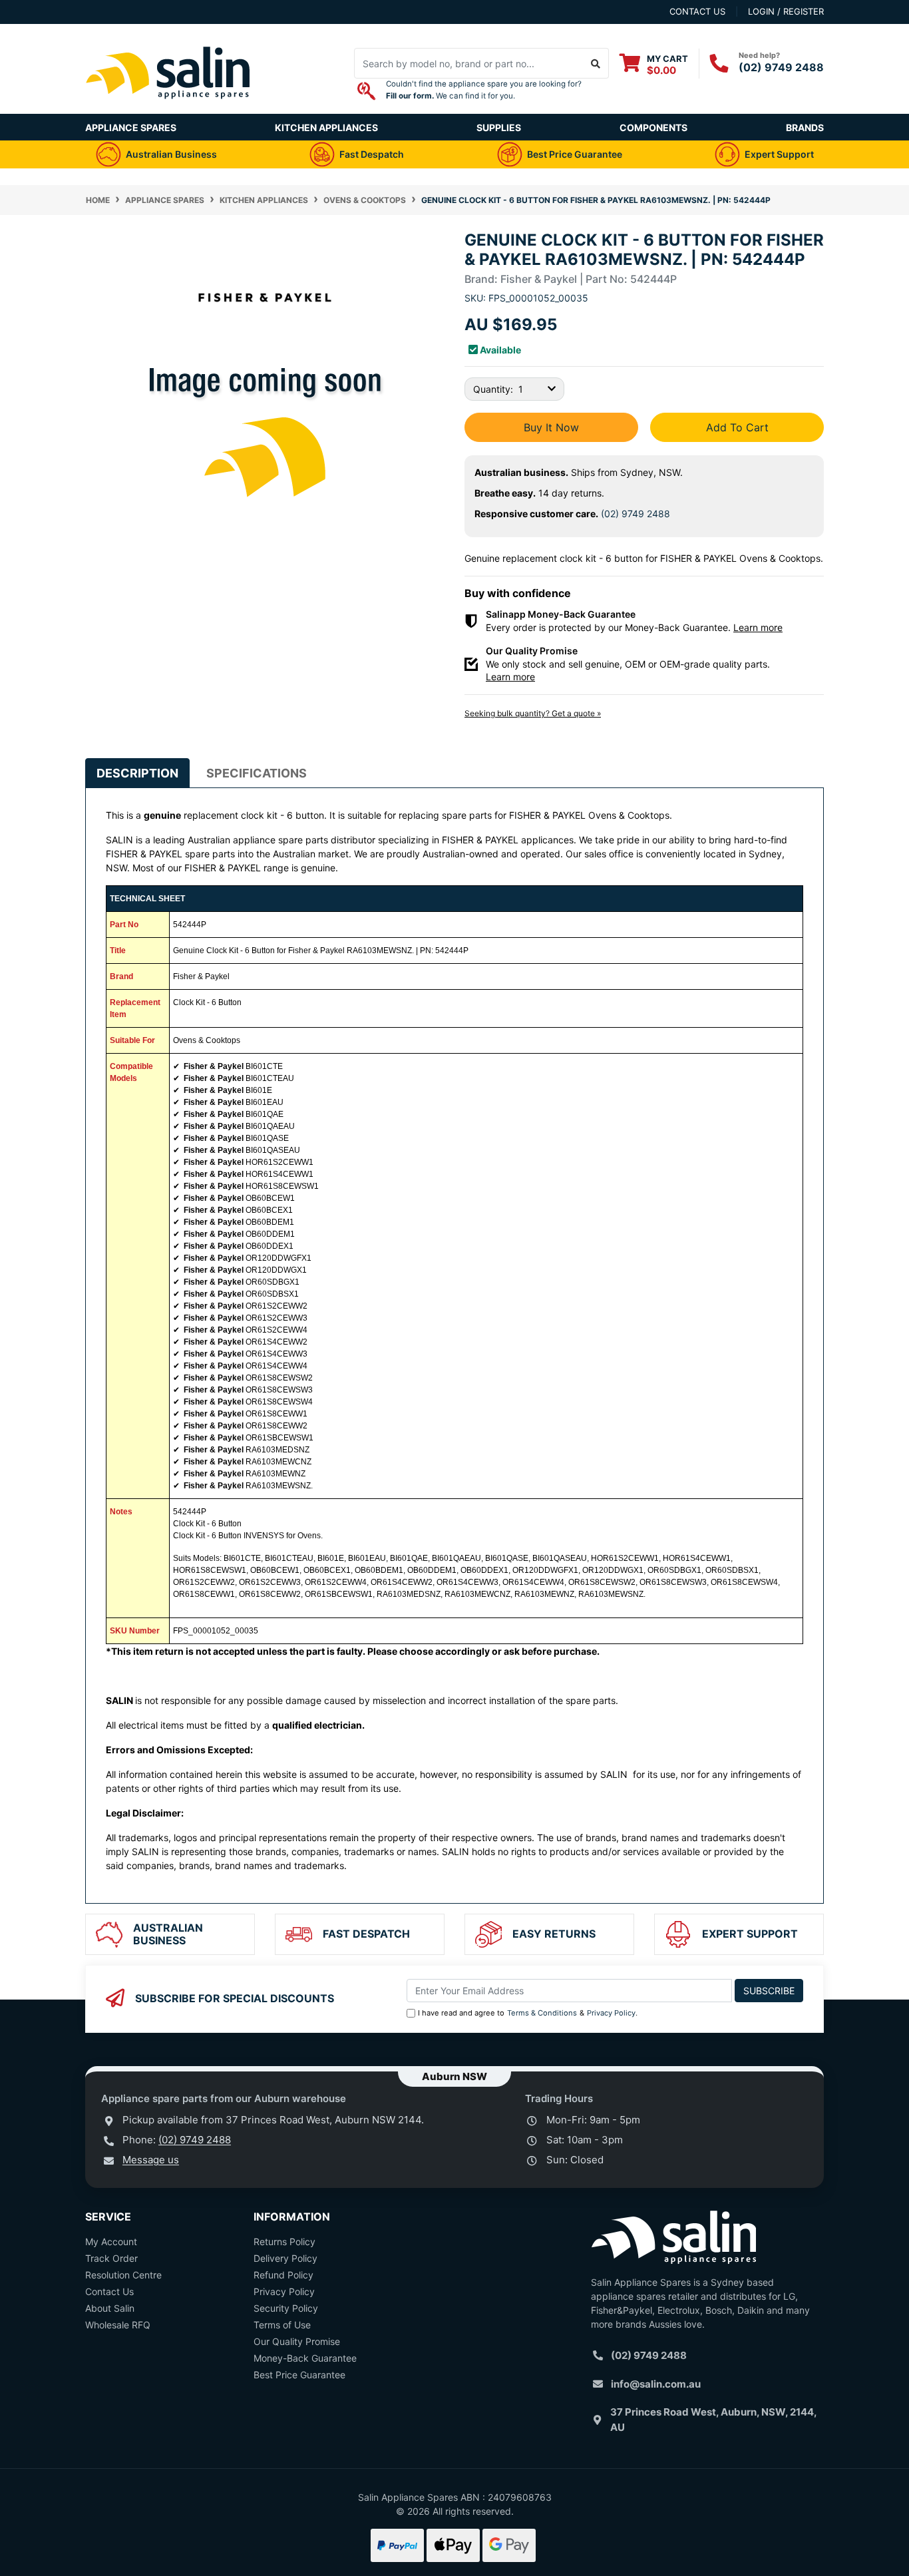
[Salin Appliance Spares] (168, 107)
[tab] (137, 773)
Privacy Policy (611, 2013)
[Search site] (596, 63)
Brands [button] (805, 127)
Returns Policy (284, 2242)
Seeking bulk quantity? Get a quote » (533, 713)
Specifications (257, 773)
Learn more (758, 627)
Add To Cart (737, 427)
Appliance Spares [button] (131, 127)
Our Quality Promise (297, 2341)
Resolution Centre (123, 2275)
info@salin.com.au (656, 2384)
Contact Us (109, 2291)
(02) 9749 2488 (781, 67)
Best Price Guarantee (299, 2375)
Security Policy (286, 2308)
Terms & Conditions (542, 2013)
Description (137, 773)
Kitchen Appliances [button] (326, 127)
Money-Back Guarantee (305, 2358)
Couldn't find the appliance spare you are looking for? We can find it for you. (484, 90)
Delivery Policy (285, 2258)
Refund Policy (283, 2275)
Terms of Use (282, 2325)
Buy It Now (551, 427)
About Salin (110, 2308)
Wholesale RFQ (118, 2325)
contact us (697, 11)
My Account (111, 2242)
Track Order (111, 2258)
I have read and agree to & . (528, 2013)
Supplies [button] (499, 127)
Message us (151, 2160)
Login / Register (786, 11)
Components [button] (653, 127)
